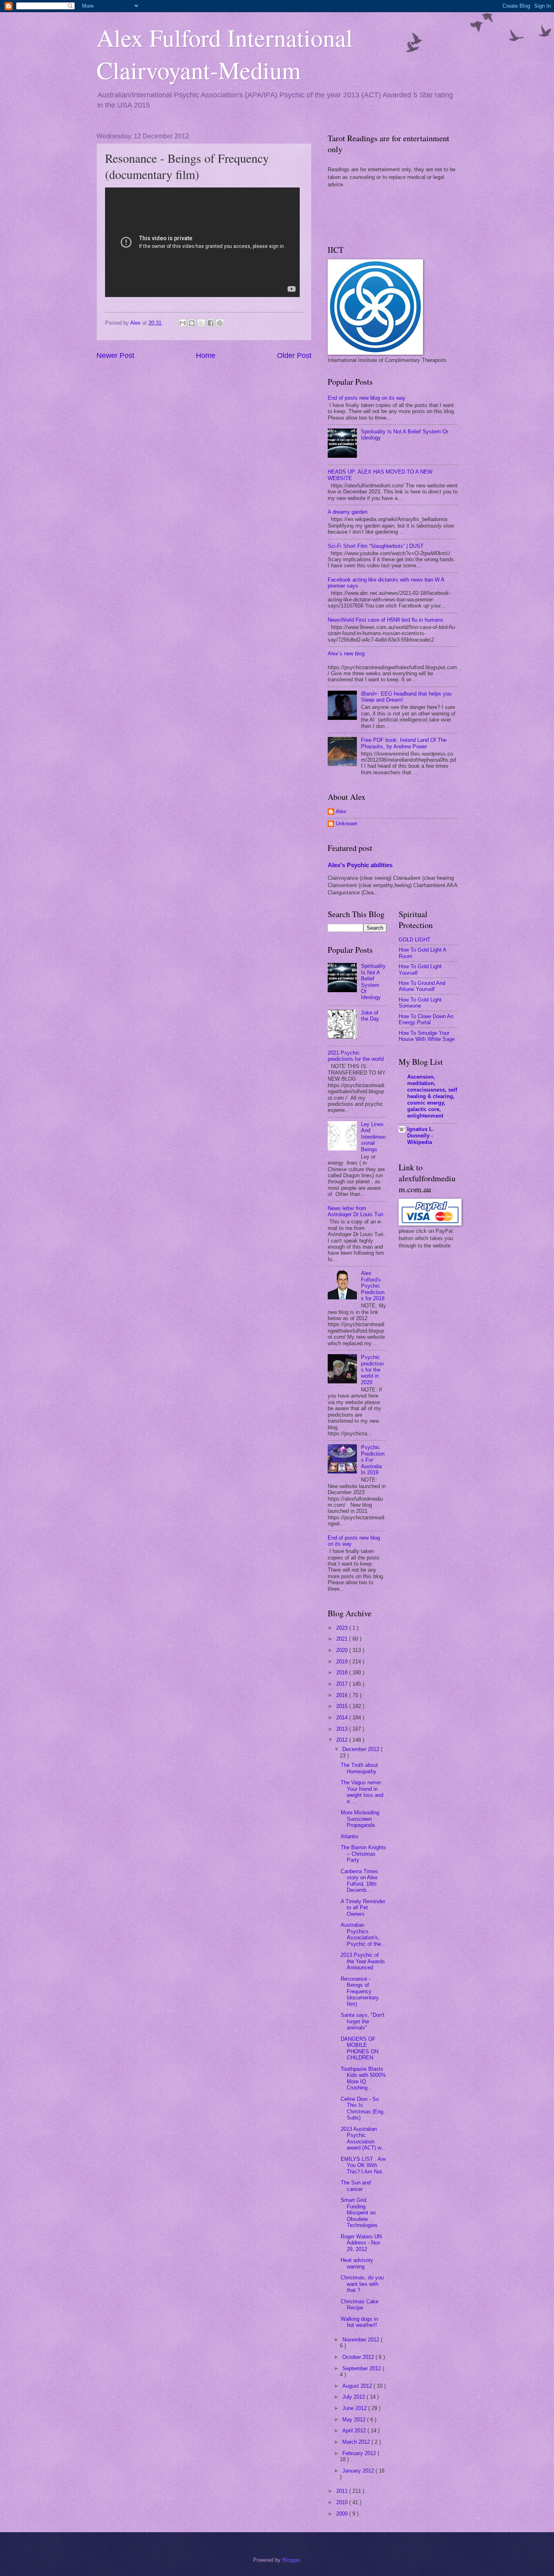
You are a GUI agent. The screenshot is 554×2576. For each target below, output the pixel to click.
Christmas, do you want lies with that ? (362, 2284)
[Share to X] (201, 323)
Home (206, 355)
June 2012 (355, 2408)
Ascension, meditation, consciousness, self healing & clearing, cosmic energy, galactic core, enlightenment (432, 1096)
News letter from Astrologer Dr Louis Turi (355, 1211)
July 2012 (354, 2397)
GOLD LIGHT (414, 940)
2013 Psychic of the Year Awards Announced (363, 1961)
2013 (343, 1729)
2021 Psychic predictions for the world (356, 1056)
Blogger (291, 2560)
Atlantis (350, 1836)
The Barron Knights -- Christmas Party (363, 1854)
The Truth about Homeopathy (359, 1768)
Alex (341, 811)
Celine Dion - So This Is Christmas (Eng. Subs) (363, 2108)
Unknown (347, 824)
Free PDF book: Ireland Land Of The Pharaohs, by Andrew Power (404, 743)
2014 (343, 1718)
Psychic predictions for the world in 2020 (372, 1370)
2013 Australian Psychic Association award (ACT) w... (363, 2138)
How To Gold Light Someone (420, 1003)
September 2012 (362, 2368)
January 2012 (359, 2471)
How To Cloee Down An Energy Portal (426, 1019)
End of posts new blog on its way (367, 398)
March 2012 (357, 2442)
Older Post (294, 355)
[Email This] (183, 323)
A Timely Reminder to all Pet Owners (363, 1908)
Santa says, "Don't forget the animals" (363, 2021)
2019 (343, 1662)
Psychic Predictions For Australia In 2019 (373, 1460)
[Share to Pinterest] (220, 323)
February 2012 (360, 2453)
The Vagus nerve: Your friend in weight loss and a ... (362, 1792)
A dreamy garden (348, 512)
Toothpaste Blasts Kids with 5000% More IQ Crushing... (363, 2078)
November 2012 (362, 2340)
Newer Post (115, 355)
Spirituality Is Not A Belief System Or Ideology (373, 982)
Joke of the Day (370, 1016)
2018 (343, 1672)
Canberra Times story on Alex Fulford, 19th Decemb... (359, 1881)
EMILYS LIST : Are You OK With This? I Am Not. (363, 2165)
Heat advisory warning (357, 2263)
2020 (343, 1650)
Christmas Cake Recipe (360, 2305)
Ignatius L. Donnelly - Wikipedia (421, 1136)
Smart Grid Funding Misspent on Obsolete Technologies (359, 2213)
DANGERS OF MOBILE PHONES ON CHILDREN (360, 2048)
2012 (343, 1740)
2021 (343, 1639)
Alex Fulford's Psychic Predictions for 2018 (373, 1286)
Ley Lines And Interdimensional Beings (373, 1137)
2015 (343, 1706)
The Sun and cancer (356, 2186)
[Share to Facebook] (210, 323)
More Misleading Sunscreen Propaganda (360, 1819)
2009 (343, 2514)
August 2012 (358, 2386)
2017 (343, 1684)
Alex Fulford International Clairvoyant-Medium (225, 54)
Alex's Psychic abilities (360, 865)
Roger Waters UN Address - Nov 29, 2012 (361, 2243)
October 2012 (359, 2357)
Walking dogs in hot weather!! (359, 2322)
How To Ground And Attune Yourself (422, 986)
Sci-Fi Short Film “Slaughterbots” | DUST (376, 546)
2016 (343, 1695)
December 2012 (362, 1749)
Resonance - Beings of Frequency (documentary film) (360, 1991)
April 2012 (355, 2431)
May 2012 (355, 2420)
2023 (343, 1628)
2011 (343, 2491)
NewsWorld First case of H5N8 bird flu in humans (385, 620)
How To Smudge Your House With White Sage (427, 1036)
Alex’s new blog (346, 654)
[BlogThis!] (192, 323)
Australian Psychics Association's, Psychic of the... (363, 1934)
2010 (343, 2502)
